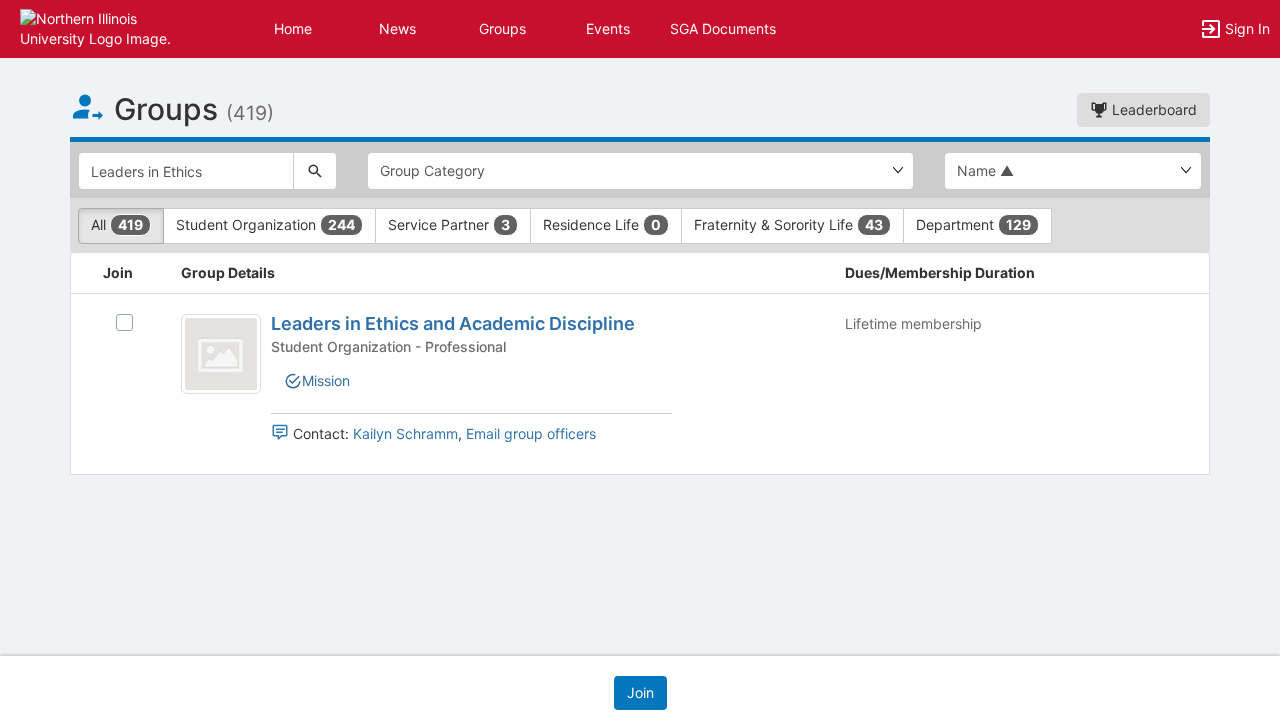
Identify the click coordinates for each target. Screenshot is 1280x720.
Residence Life (602, 224)
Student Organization (265, 224)
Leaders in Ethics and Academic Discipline (453, 323)
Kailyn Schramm (405, 433)
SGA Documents (723, 28)
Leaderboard (1152, 109)
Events (608, 28)
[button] (102, 27)
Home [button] (293, 28)
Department (973, 224)
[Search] (315, 171)
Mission (326, 380)
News (397, 28)
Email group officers (531, 433)
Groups (502, 28)
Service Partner (449, 224)
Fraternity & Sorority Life (788, 224)
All (117, 224)
